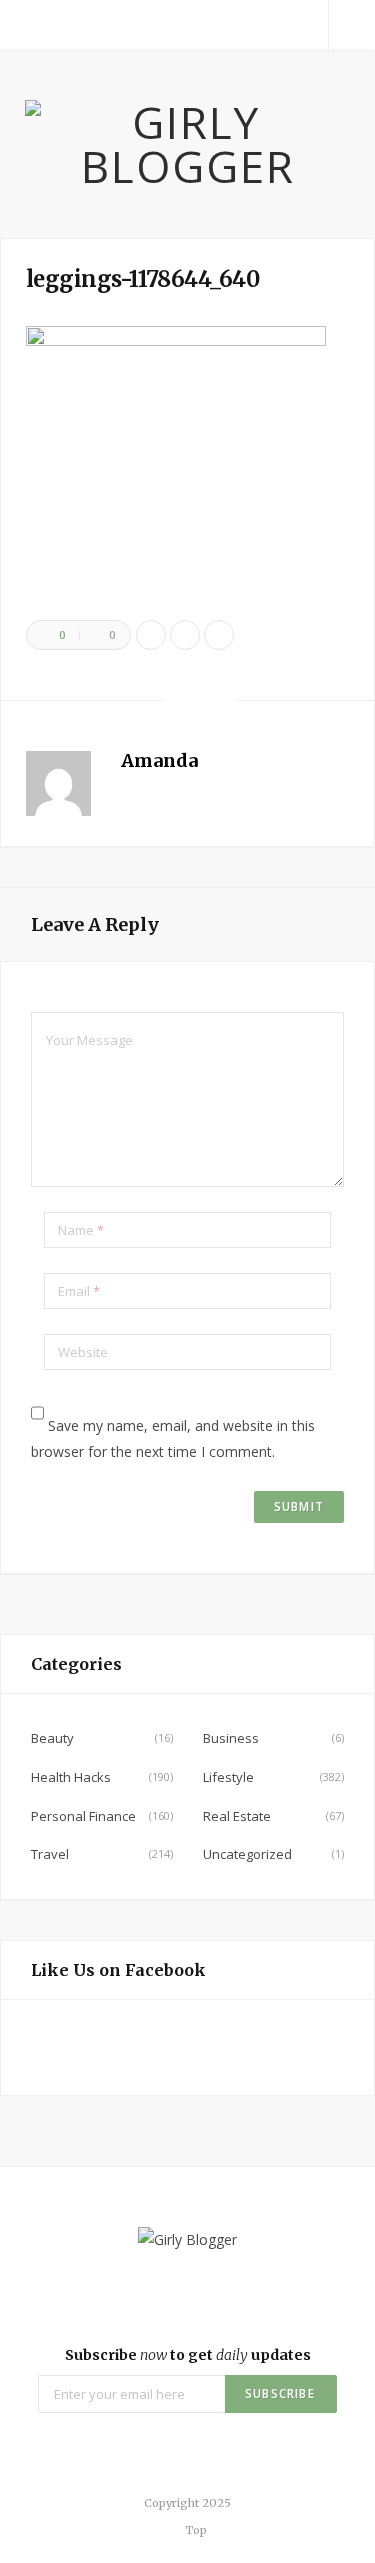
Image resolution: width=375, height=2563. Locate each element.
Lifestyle (228, 1777)
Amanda (159, 760)
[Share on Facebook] (151, 635)
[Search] (352, 25)
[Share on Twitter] (185, 635)
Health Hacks (71, 1777)
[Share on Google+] (219, 635)
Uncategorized (247, 1854)
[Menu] (23, 25)
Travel (50, 1854)
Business (231, 1738)
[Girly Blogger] (187, 144)
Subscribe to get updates (188, 2355)
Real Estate (237, 1816)
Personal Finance (83, 1816)
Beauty (52, 1738)
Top (194, 2530)
